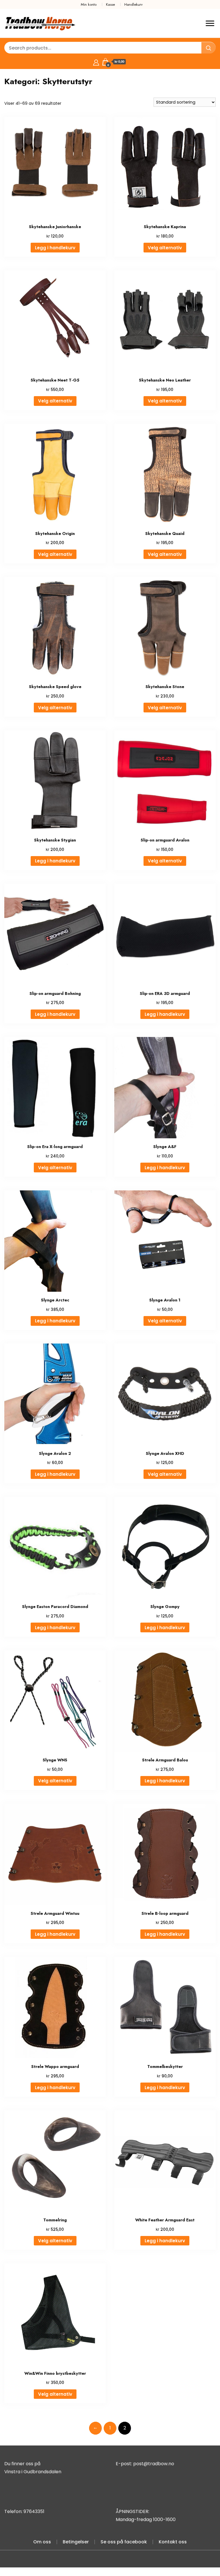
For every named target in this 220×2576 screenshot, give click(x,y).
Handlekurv (133, 4)
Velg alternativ (165, 248)
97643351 (34, 2511)
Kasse (110, 4)
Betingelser (76, 2542)
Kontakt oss (173, 2542)
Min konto (89, 4)
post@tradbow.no (154, 2464)
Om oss (42, 2542)
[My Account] (96, 62)
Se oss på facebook (124, 2542)
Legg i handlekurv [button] (55, 248)
